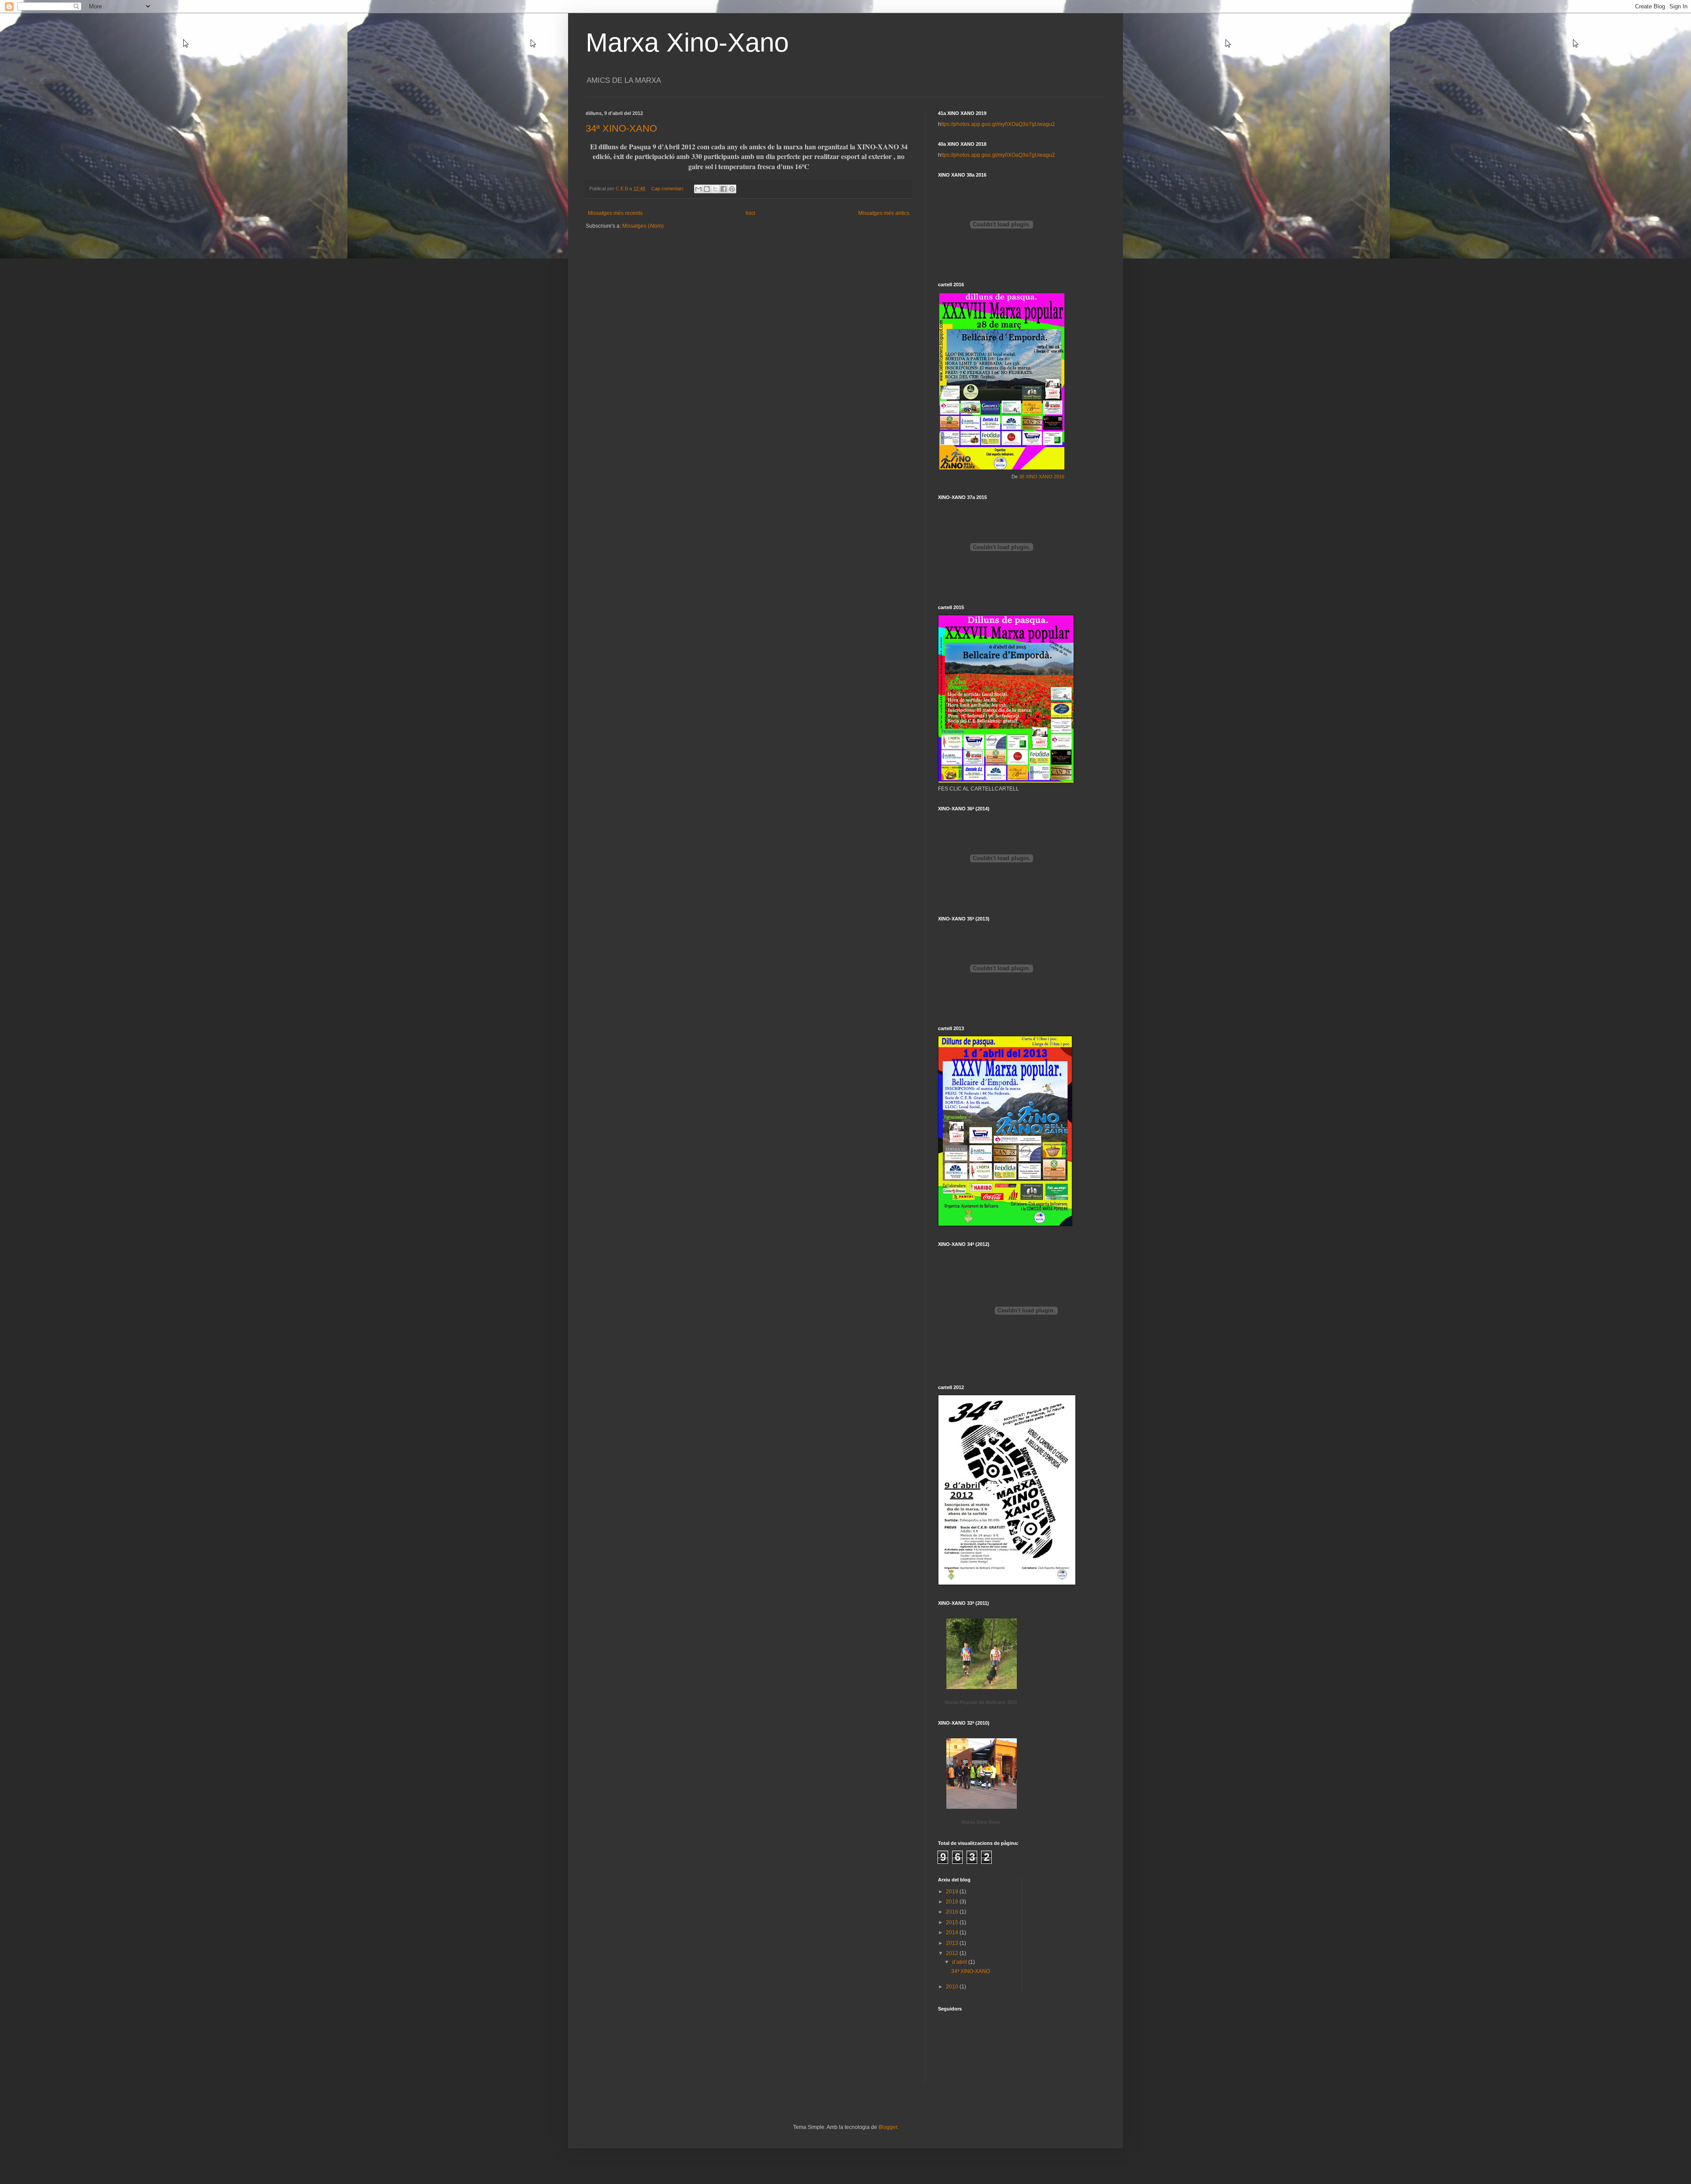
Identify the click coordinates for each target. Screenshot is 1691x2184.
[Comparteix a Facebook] (724, 189)
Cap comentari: (668, 188)
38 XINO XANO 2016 (1042, 477)
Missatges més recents (615, 213)
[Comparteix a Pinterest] (732, 189)
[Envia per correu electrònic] (698, 189)
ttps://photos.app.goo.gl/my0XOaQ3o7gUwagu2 (998, 124)
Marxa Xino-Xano (687, 42)
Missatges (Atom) (643, 226)
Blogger (888, 2127)
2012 (953, 1953)
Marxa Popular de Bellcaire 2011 (981, 1702)
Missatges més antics (884, 213)
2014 (953, 1933)
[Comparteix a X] (715, 189)
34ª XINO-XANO (621, 128)
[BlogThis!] (707, 189)
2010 (953, 1987)
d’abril (960, 1962)
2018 (953, 1902)
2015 (953, 1922)
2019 (953, 1892)
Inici (750, 213)
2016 (953, 1912)
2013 (953, 1943)
